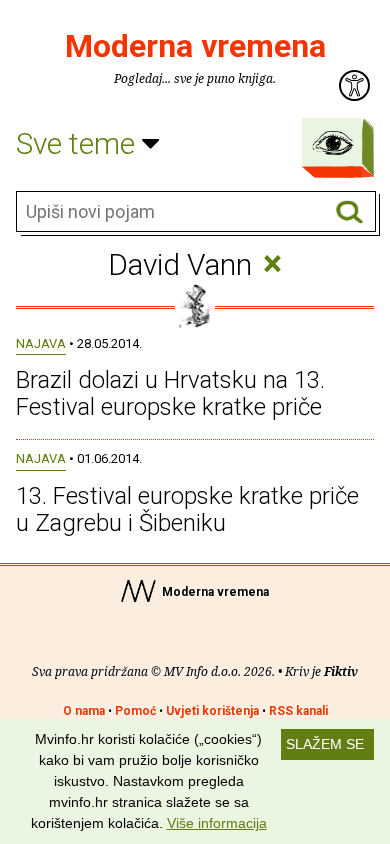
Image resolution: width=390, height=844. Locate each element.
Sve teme (79, 143)
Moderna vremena (195, 46)
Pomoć (135, 711)
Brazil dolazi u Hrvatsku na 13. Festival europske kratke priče (170, 393)
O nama (84, 711)
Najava (41, 343)
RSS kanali (298, 711)
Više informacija (217, 823)
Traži (349, 212)
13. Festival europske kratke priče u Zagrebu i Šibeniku (187, 509)
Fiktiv (341, 671)
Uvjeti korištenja (212, 711)
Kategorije (333, 143)
